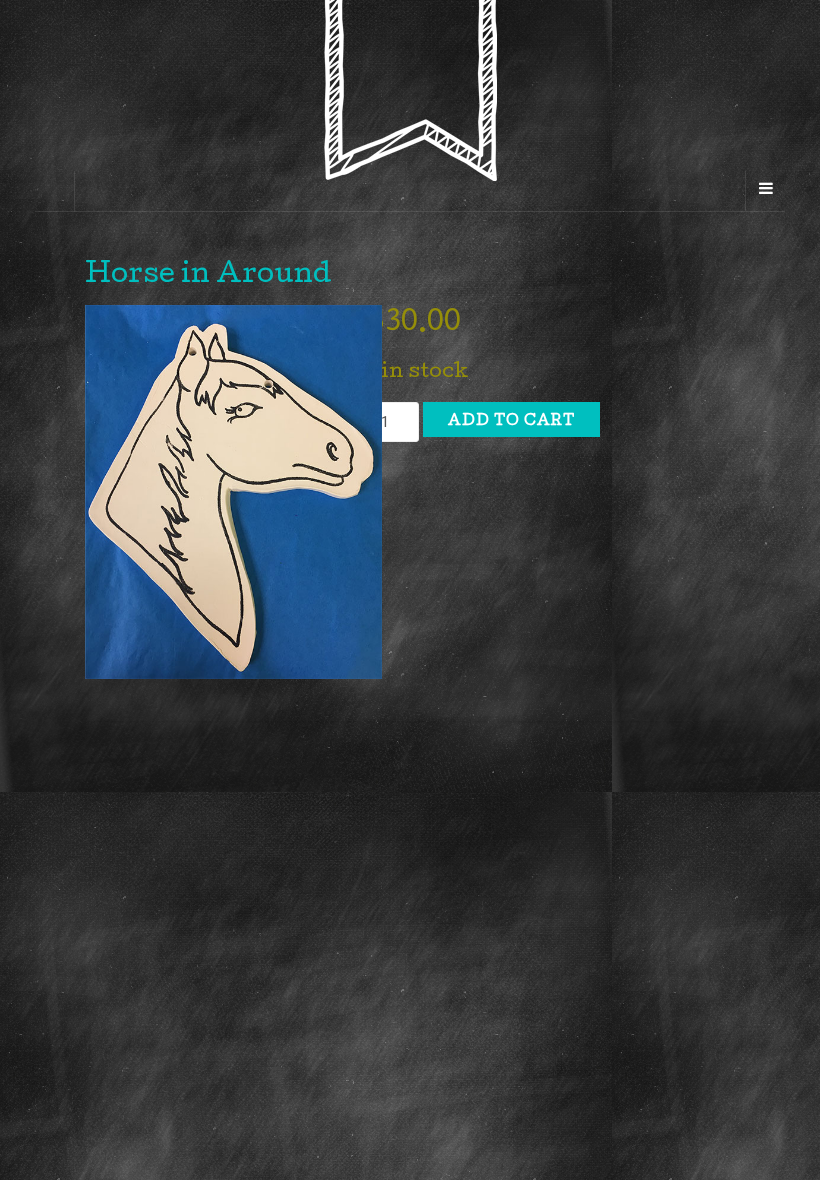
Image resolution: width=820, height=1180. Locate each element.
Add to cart (511, 422)
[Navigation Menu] (765, 191)
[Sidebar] (55, 191)
